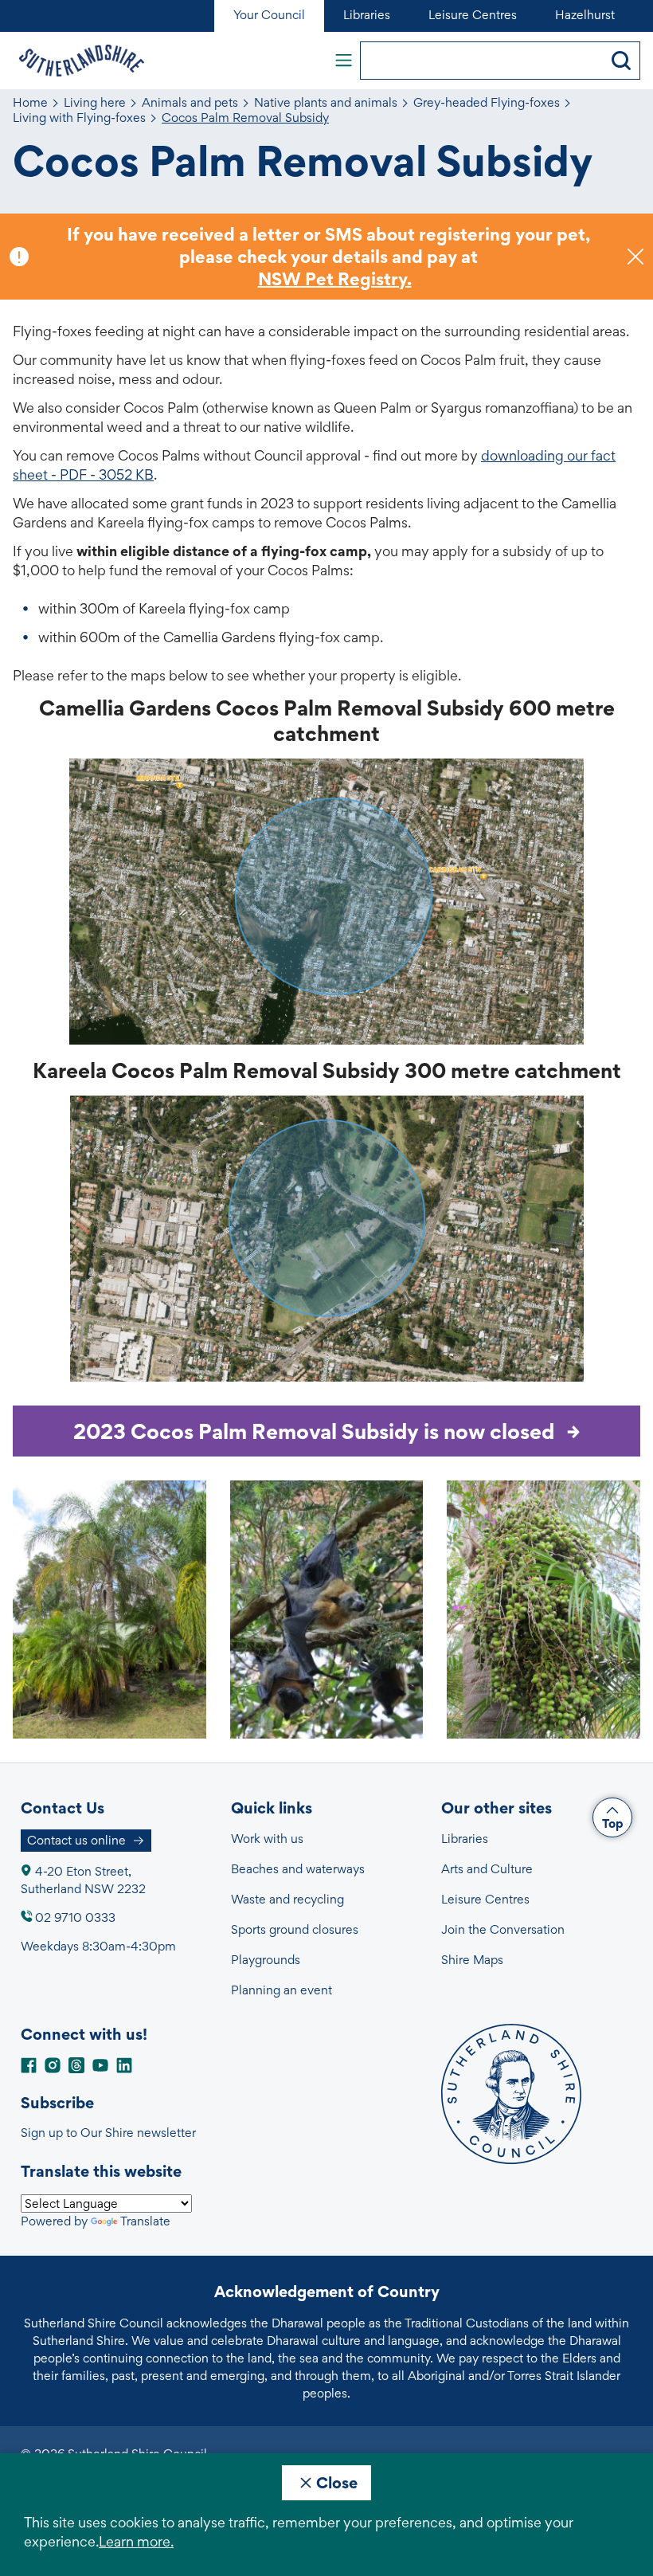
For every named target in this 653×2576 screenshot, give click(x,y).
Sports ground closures (295, 1929)
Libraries (465, 1839)
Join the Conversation (503, 1929)
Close (337, 2483)
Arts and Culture (487, 1869)
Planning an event (282, 1990)
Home (30, 103)
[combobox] (482, 61)
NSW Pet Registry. (335, 279)
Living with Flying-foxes (79, 118)
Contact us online (76, 1840)
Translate (145, 2221)
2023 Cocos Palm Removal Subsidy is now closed (314, 1431)
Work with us (267, 1839)
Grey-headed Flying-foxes (487, 103)
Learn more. (136, 2541)
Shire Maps (472, 1960)
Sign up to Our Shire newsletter (108, 2133)
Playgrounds (266, 1960)
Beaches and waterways (298, 1869)
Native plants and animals (326, 103)
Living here (95, 103)
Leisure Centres (485, 1899)
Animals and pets (190, 103)
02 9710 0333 (75, 1917)
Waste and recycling (287, 1899)
